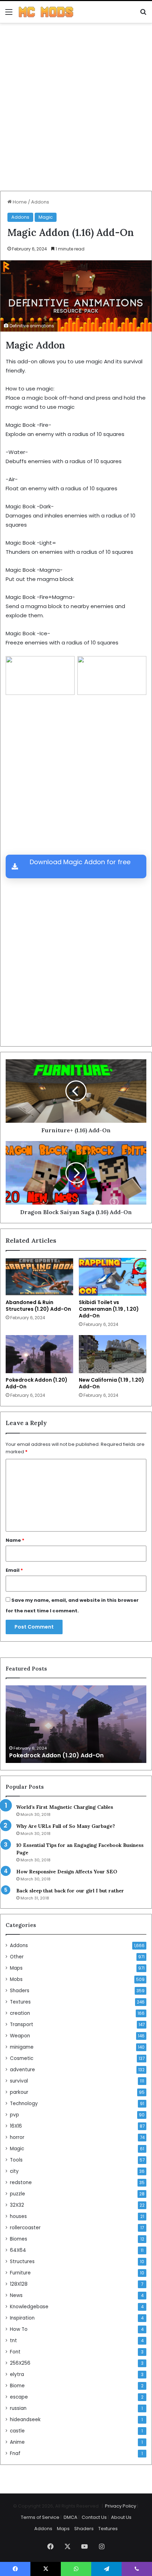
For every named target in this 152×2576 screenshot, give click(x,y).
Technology (24, 2104)
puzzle (17, 2194)
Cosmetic (22, 2058)
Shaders (20, 1991)
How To (19, 2329)
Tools (16, 2160)
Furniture (20, 2273)
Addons (40, 202)
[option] (76, 1724)
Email (14, 1570)
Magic (46, 217)
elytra (17, 2374)
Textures (20, 2002)
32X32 (17, 2205)
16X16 (16, 2126)
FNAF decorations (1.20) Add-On (56, 1755)
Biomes (19, 2239)
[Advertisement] (76, 110)
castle (17, 2431)
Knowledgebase (29, 2307)
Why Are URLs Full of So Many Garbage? (66, 1826)
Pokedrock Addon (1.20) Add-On (37, 1383)
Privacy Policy (121, 2506)
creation (20, 2013)
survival (19, 2081)
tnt (13, 2341)
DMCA (71, 2517)
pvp (14, 2115)
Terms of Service (40, 2517)
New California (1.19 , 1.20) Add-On (112, 1383)
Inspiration (22, 2318)
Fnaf (15, 2453)
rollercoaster (25, 2228)
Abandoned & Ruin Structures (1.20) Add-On (38, 1306)
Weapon (20, 2036)
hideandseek (25, 2420)
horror (17, 2137)
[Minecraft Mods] (46, 12)
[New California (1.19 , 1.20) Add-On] (113, 1354)
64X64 (18, 2250)
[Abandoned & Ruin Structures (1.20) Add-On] (39, 1277)
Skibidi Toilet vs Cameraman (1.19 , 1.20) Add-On (109, 1309)
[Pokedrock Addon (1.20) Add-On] (39, 1354)
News (16, 2295)
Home (19, 202)
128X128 (19, 2284)
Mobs (16, 1979)
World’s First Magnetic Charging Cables (65, 1807)
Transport (22, 2025)
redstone (21, 2183)
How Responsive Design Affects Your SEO (67, 1872)
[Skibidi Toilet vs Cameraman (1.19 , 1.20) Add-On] (113, 1277)
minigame (22, 2047)
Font (15, 2352)
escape (19, 2397)
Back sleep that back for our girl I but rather (70, 1891)
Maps (16, 1968)
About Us (121, 2517)
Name (15, 1540)
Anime (17, 2442)
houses (18, 2216)
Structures (22, 2262)
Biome (17, 2386)
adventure (22, 2070)
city (14, 2171)
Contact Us (94, 2517)
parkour (19, 2092)
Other (17, 1957)
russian (18, 2408)
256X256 (20, 2363)
